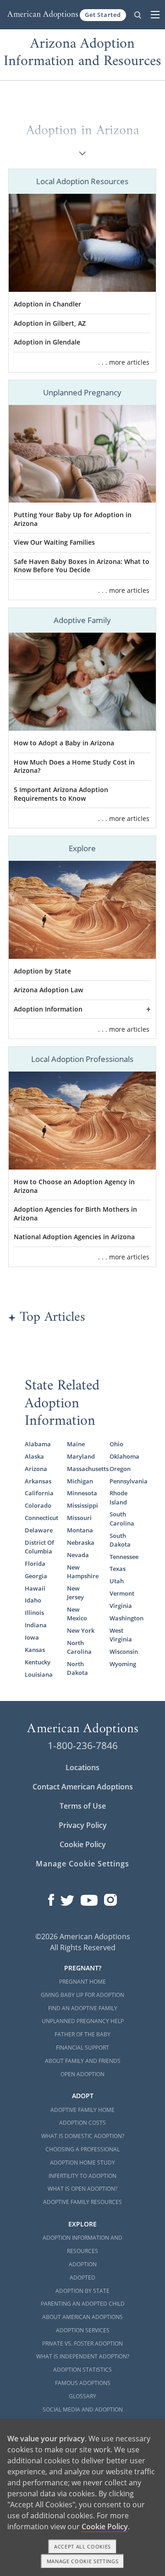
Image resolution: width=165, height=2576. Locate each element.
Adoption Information (48, 1009)
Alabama (38, 1444)
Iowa (32, 1637)
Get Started (103, 15)
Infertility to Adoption (82, 2176)
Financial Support (82, 2048)
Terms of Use (83, 1806)
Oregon (120, 1469)
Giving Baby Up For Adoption (82, 1995)
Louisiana (39, 1674)
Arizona (36, 1469)
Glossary (82, 2396)
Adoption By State (82, 2291)
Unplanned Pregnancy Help (83, 2021)
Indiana (36, 1625)
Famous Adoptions (83, 2383)
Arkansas (38, 1481)
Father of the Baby (82, 2034)
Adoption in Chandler (47, 304)
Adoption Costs (82, 2123)
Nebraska (81, 1542)
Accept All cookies (82, 2546)
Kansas (35, 1650)
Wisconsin (124, 1652)
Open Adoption (82, 2074)
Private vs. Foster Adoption (82, 2344)
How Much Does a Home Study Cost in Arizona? (74, 766)
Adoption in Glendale (47, 342)
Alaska (34, 1456)
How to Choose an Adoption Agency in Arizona (74, 1186)
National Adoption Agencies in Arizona (74, 1237)
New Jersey (75, 1593)
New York (81, 1630)
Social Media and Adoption (83, 2409)
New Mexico (77, 1614)
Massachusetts (82, 1469)
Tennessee (124, 1557)
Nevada (78, 1555)
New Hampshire (82, 1572)
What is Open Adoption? (82, 2189)
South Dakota (120, 1540)
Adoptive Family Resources (82, 2202)
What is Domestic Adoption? (83, 2136)
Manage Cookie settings (83, 2561)
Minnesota (82, 1493)
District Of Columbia (39, 1547)
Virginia (121, 1606)
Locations (82, 1767)
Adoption (83, 2264)
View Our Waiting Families (54, 542)
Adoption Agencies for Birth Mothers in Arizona (75, 1214)
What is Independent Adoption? (83, 2356)
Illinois (34, 1613)
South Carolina (122, 1518)
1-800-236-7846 (83, 1745)
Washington (125, 1618)
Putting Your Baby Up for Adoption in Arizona (73, 519)
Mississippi (82, 1505)
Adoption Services (83, 2330)
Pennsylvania (125, 1481)
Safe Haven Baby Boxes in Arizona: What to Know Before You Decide (82, 566)
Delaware (39, 1530)
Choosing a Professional (82, 2149)
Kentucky (38, 1662)
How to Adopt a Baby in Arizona (64, 743)
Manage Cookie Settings (82, 1864)
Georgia (36, 1576)
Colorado (38, 1505)
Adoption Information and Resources (82, 2244)
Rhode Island (118, 1497)
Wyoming (123, 1664)
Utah (117, 1581)
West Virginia (121, 1635)
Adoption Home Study (82, 2163)
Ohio (116, 1444)
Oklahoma (124, 1456)
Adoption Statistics (82, 2370)
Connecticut (40, 1518)
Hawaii (35, 1588)
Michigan (80, 1481)
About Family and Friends (83, 2061)
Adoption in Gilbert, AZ (50, 323)
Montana (80, 1530)
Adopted (82, 2278)
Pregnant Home (82, 1982)
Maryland (81, 1456)
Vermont (122, 1593)
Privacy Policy (83, 1825)
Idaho (33, 1600)
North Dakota (77, 1668)
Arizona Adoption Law (48, 990)
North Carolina (79, 1647)
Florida (35, 1564)
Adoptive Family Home (82, 2110)
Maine (76, 1444)
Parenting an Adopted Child (83, 2304)
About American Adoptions (82, 2317)
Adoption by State (42, 971)
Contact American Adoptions (83, 1787)
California (39, 1493)
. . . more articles (124, 362)
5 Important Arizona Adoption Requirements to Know (61, 794)
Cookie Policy (83, 1844)
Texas (118, 1569)
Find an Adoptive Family (83, 2008)
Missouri (79, 1518)
